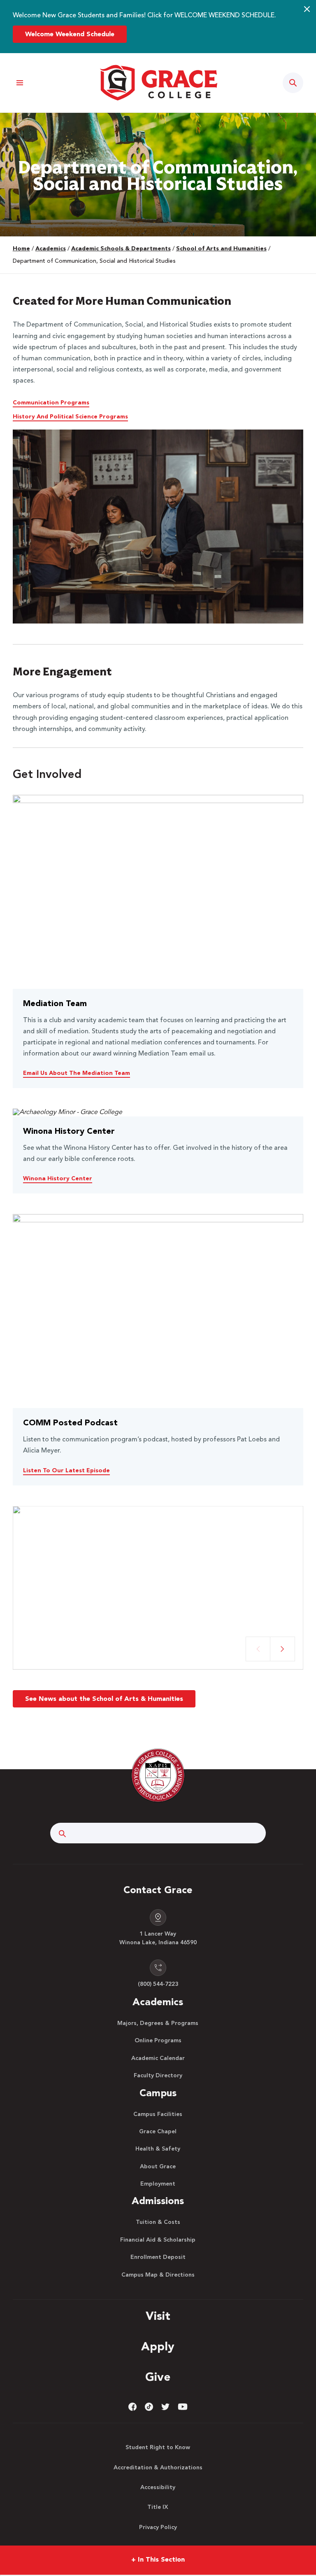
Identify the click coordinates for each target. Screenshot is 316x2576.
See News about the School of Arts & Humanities (104, 1699)
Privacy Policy (158, 2527)
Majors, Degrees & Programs (158, 2023)
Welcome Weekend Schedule (70, 35)
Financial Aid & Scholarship (158, 2240)
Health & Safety (158, 2149)
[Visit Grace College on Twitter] (165, 2407)
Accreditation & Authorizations (158, 2468)
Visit (158, 2317)
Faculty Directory (158, 2076)
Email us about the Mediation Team (77, 1073)
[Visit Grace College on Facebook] (132, 2407)
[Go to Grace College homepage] (158, 1775)
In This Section (158, 2560)
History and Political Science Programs (70, 417)
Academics (51, 249)
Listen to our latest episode (66, 1471)
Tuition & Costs (158, 2222)
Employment (158, 2184)
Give (158, 2378)
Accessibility (158, 2487)
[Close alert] (307, 9)
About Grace (158, 2167)
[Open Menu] (20, 83)
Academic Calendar (158, 2058)
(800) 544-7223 (158, 1984)
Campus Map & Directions (158, 2275)
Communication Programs (51, 403)
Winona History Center (58, 1179)
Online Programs (158, 2041)
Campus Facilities (158, 2114)
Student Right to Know (158, 2448)
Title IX (158, 2507)
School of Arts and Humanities (221, 249)
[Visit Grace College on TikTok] (149, 2407)
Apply (158, 2347)
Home (21, 249)
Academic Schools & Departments (121, 249)
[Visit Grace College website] (158, 83)
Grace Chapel (158, 2132)
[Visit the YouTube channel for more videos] (183, 2407)
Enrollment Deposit (158, 2257)
